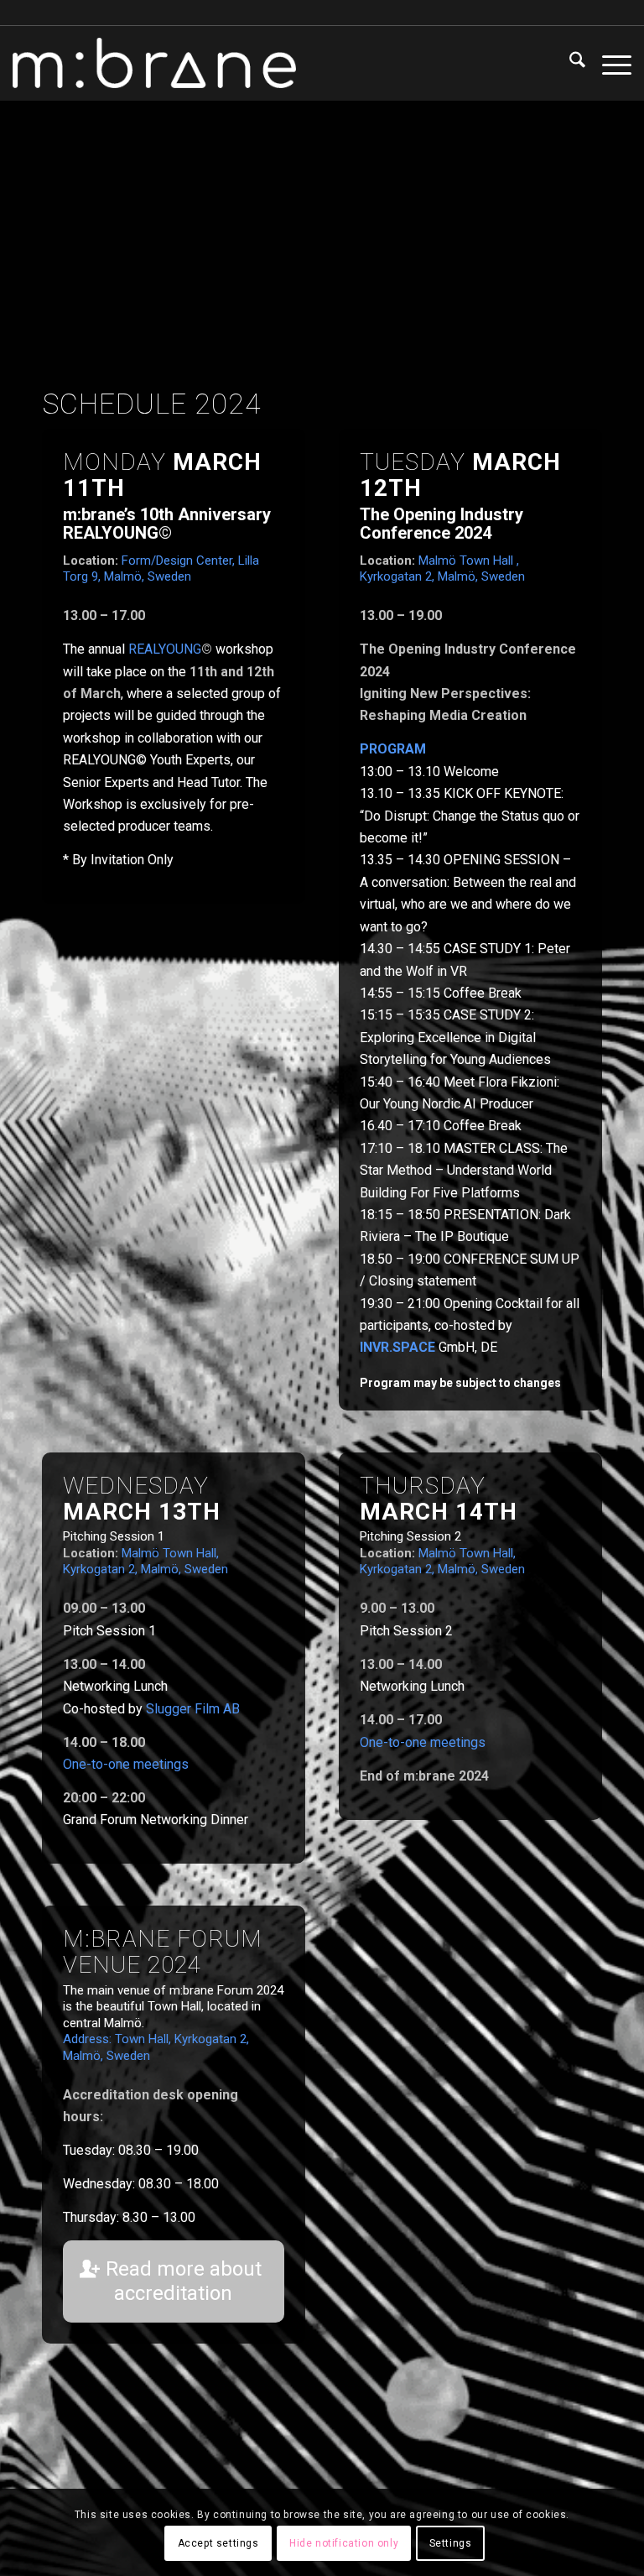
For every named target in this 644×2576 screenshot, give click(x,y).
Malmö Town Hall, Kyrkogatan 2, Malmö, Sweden (145, 1562)
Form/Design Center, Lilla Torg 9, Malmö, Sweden (161, 569)
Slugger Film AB (193, 1709)
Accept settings (218, 2543)
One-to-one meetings (126, 1764)
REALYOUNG (165, 649)
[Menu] (608, 63)
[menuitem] (569, 63)
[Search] (569, 63)
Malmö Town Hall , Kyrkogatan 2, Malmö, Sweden (442, 569)
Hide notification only (344, 2543)
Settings (451, 2543)
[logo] (154, 63)
